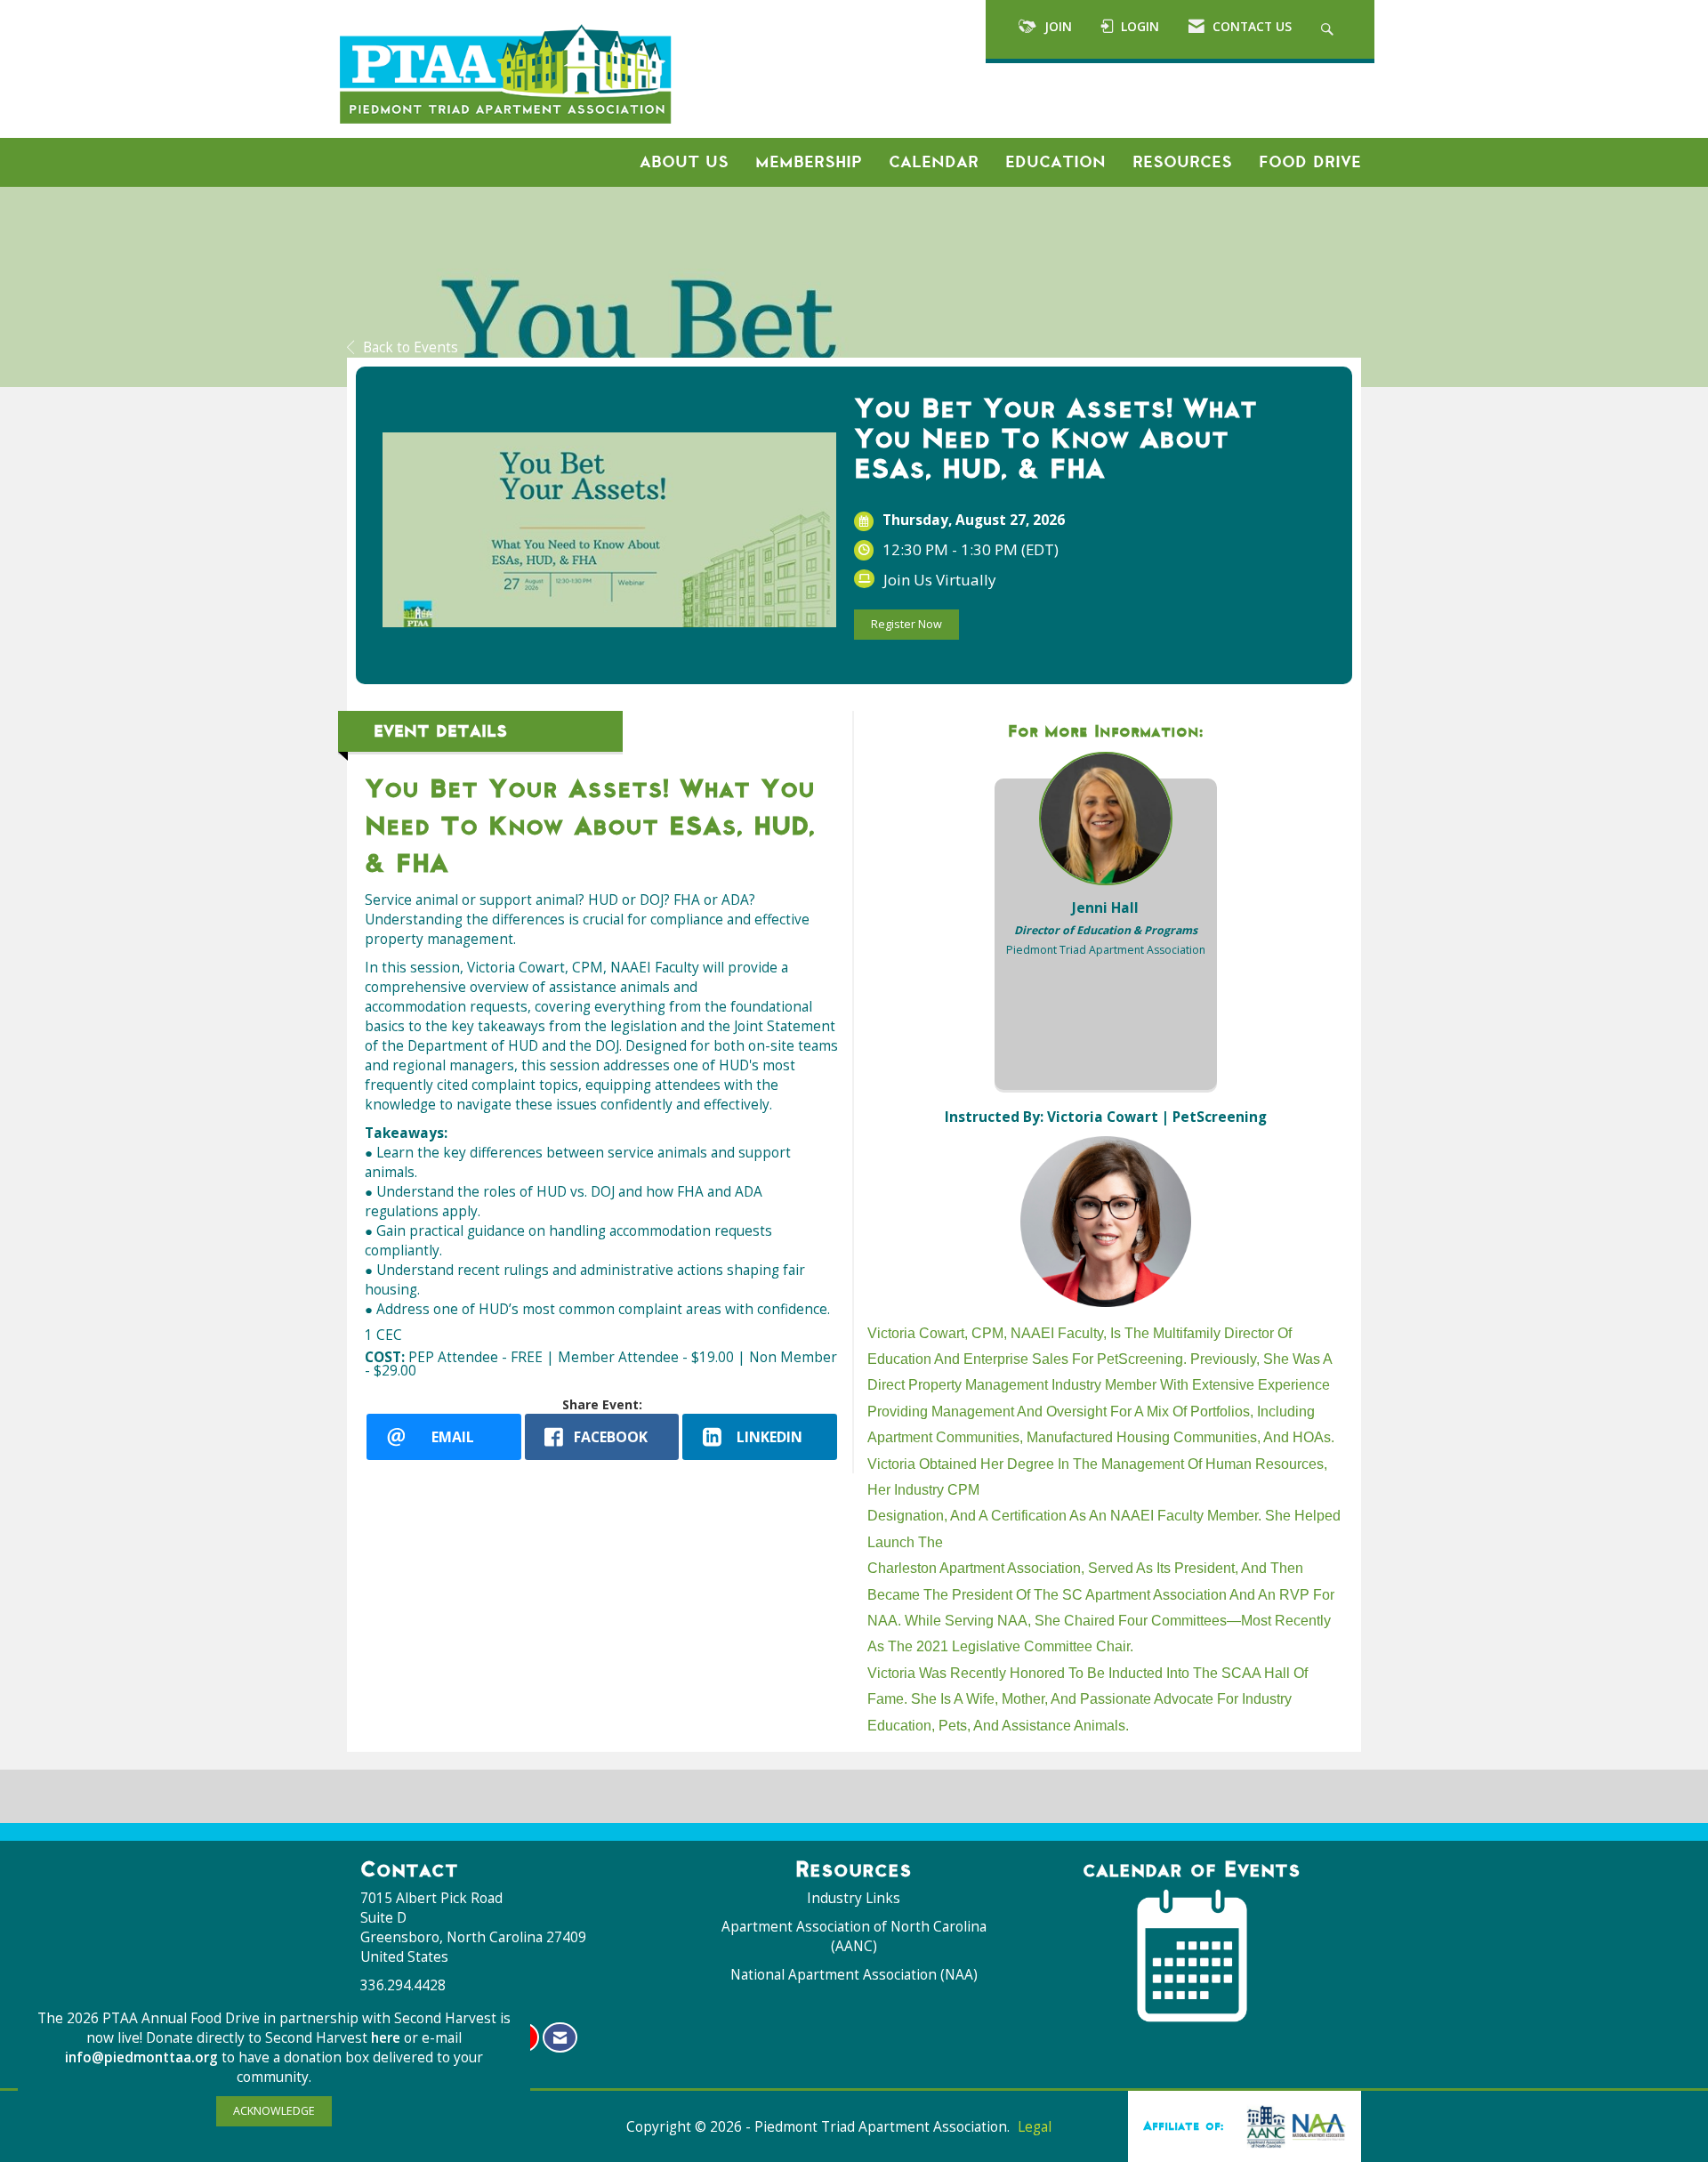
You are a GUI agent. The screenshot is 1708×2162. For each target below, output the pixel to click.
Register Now (906, 624)
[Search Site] (1329, 29)
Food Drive (1310, 162)
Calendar (934, 162)
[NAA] (1293, 2126)
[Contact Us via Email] (560, 2038)
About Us (684, 162)
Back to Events (411, 347)
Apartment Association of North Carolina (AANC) (854, 1936)
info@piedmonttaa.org (141, 2057)
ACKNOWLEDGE (274, 2111)
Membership (809, 162)
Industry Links (854, 1898)
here (387, 2038)
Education (1055, 162)
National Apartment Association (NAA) (854, 1975)
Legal (1035, 2127)
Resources (1182, 162)
